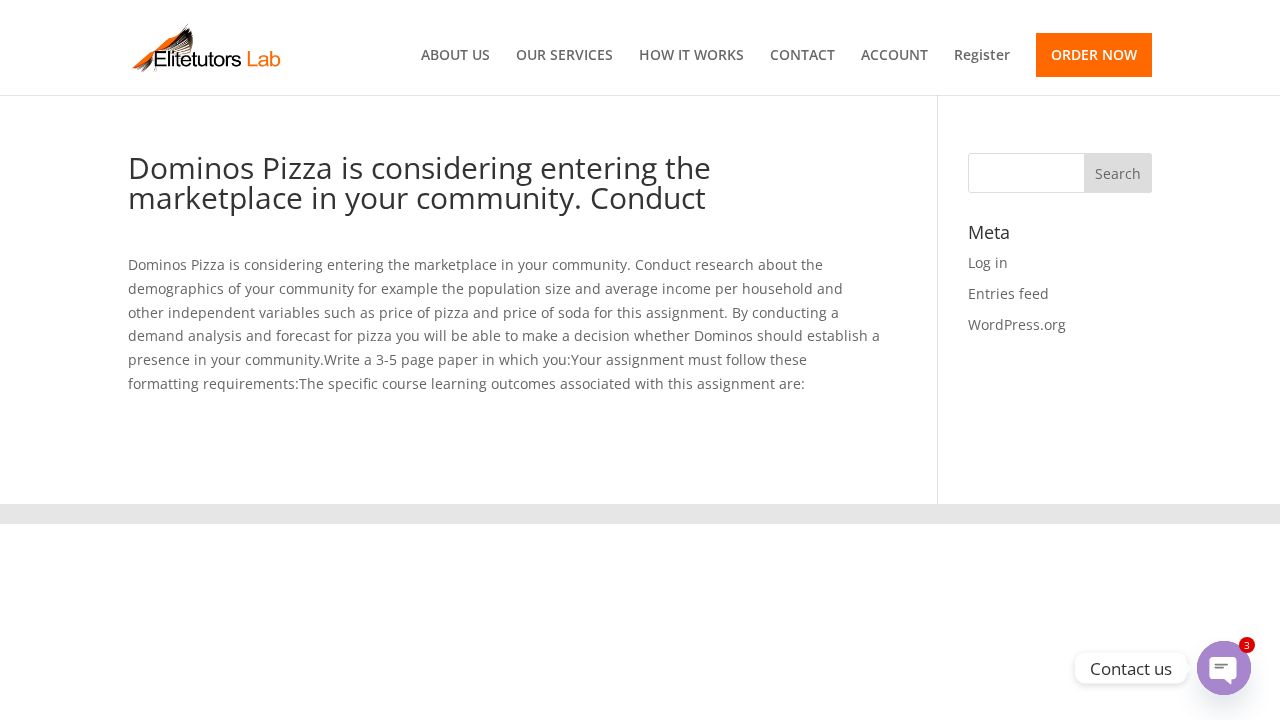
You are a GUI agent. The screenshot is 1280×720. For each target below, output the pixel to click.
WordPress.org (1017, 324)
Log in (988, 262)
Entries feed (1008, 293)
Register (982, 56)
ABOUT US (455, 56)
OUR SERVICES (564, 56)
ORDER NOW (1094, 54)
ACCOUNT (894, 56)
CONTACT (802, 56)
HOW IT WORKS (691, 56)
